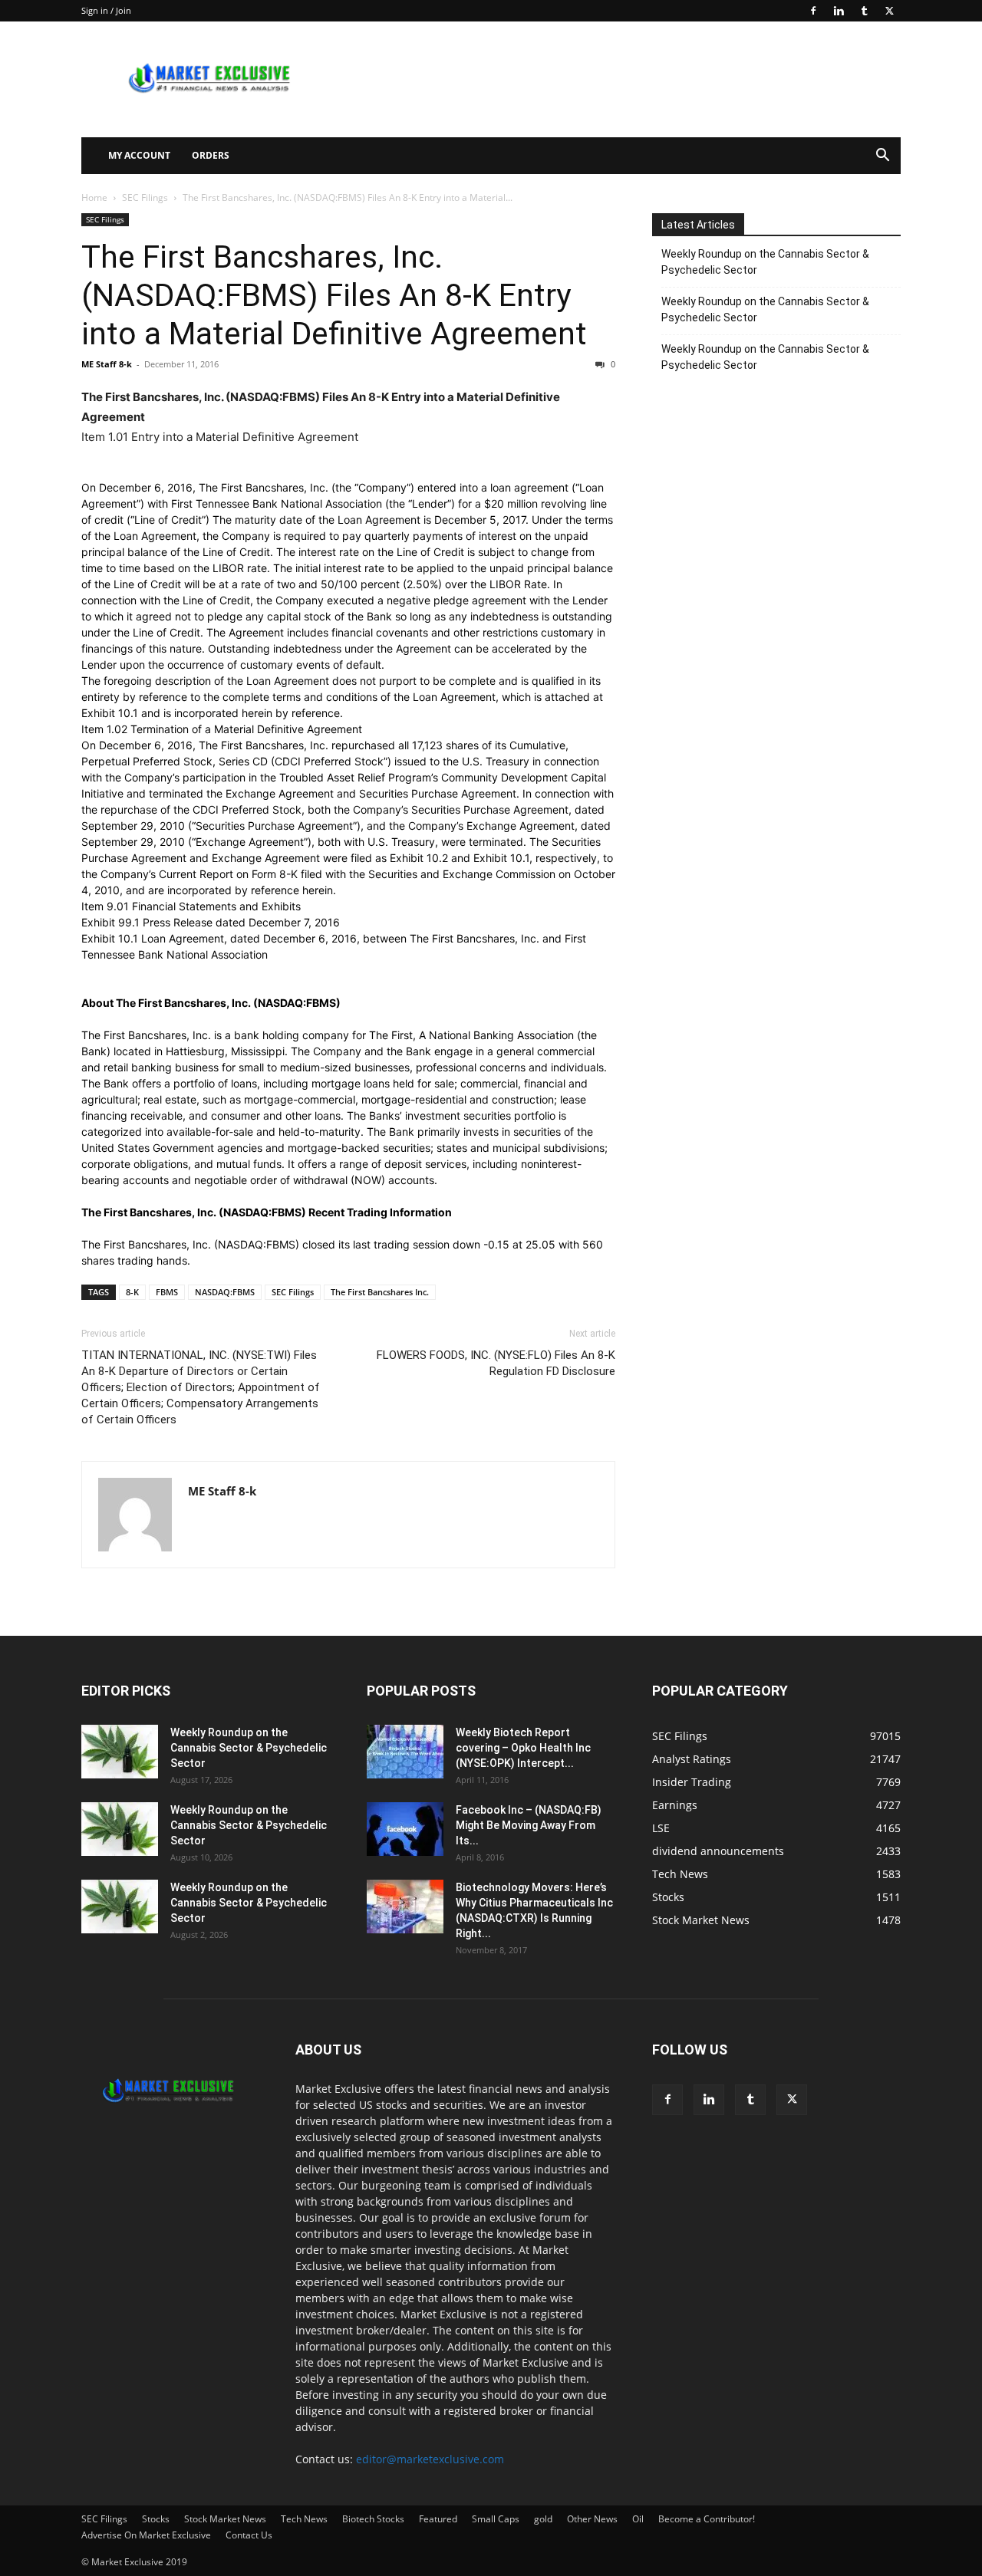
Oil (638, 2519)
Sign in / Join (106, 10)
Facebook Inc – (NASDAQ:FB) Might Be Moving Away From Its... (529, 1825)
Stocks (156, 2519)
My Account (139, 155)
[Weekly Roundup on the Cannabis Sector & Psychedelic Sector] (120, 1752)
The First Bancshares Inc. (380, 1292)
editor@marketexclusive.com (430, 2459)
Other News (592, 2519)
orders (211, 155)
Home (94, 197)
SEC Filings (145, 197)
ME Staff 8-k (107, 364)
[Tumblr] (864, 11)
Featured (438, 2519)
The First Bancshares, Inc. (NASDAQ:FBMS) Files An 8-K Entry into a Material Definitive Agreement (334, 295)
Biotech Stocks (373, 2519)
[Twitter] (889, 11)
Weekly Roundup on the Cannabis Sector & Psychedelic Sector (765, 262)
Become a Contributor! (707, 2519)
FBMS (167, 1292)
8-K (132, 1292)
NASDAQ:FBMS (225, 1292)
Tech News (304, 2519)
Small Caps (496, 2519)
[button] (882, 157)
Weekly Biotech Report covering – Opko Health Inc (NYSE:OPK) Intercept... (523, 1748)
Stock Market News (225, 2519)
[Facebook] (813, 11)
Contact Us (249, 2535)
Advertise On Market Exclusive (146, 2535)
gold (543, 2519)
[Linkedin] (839, 11)
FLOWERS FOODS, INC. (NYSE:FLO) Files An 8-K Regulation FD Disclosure (496, 1363)
